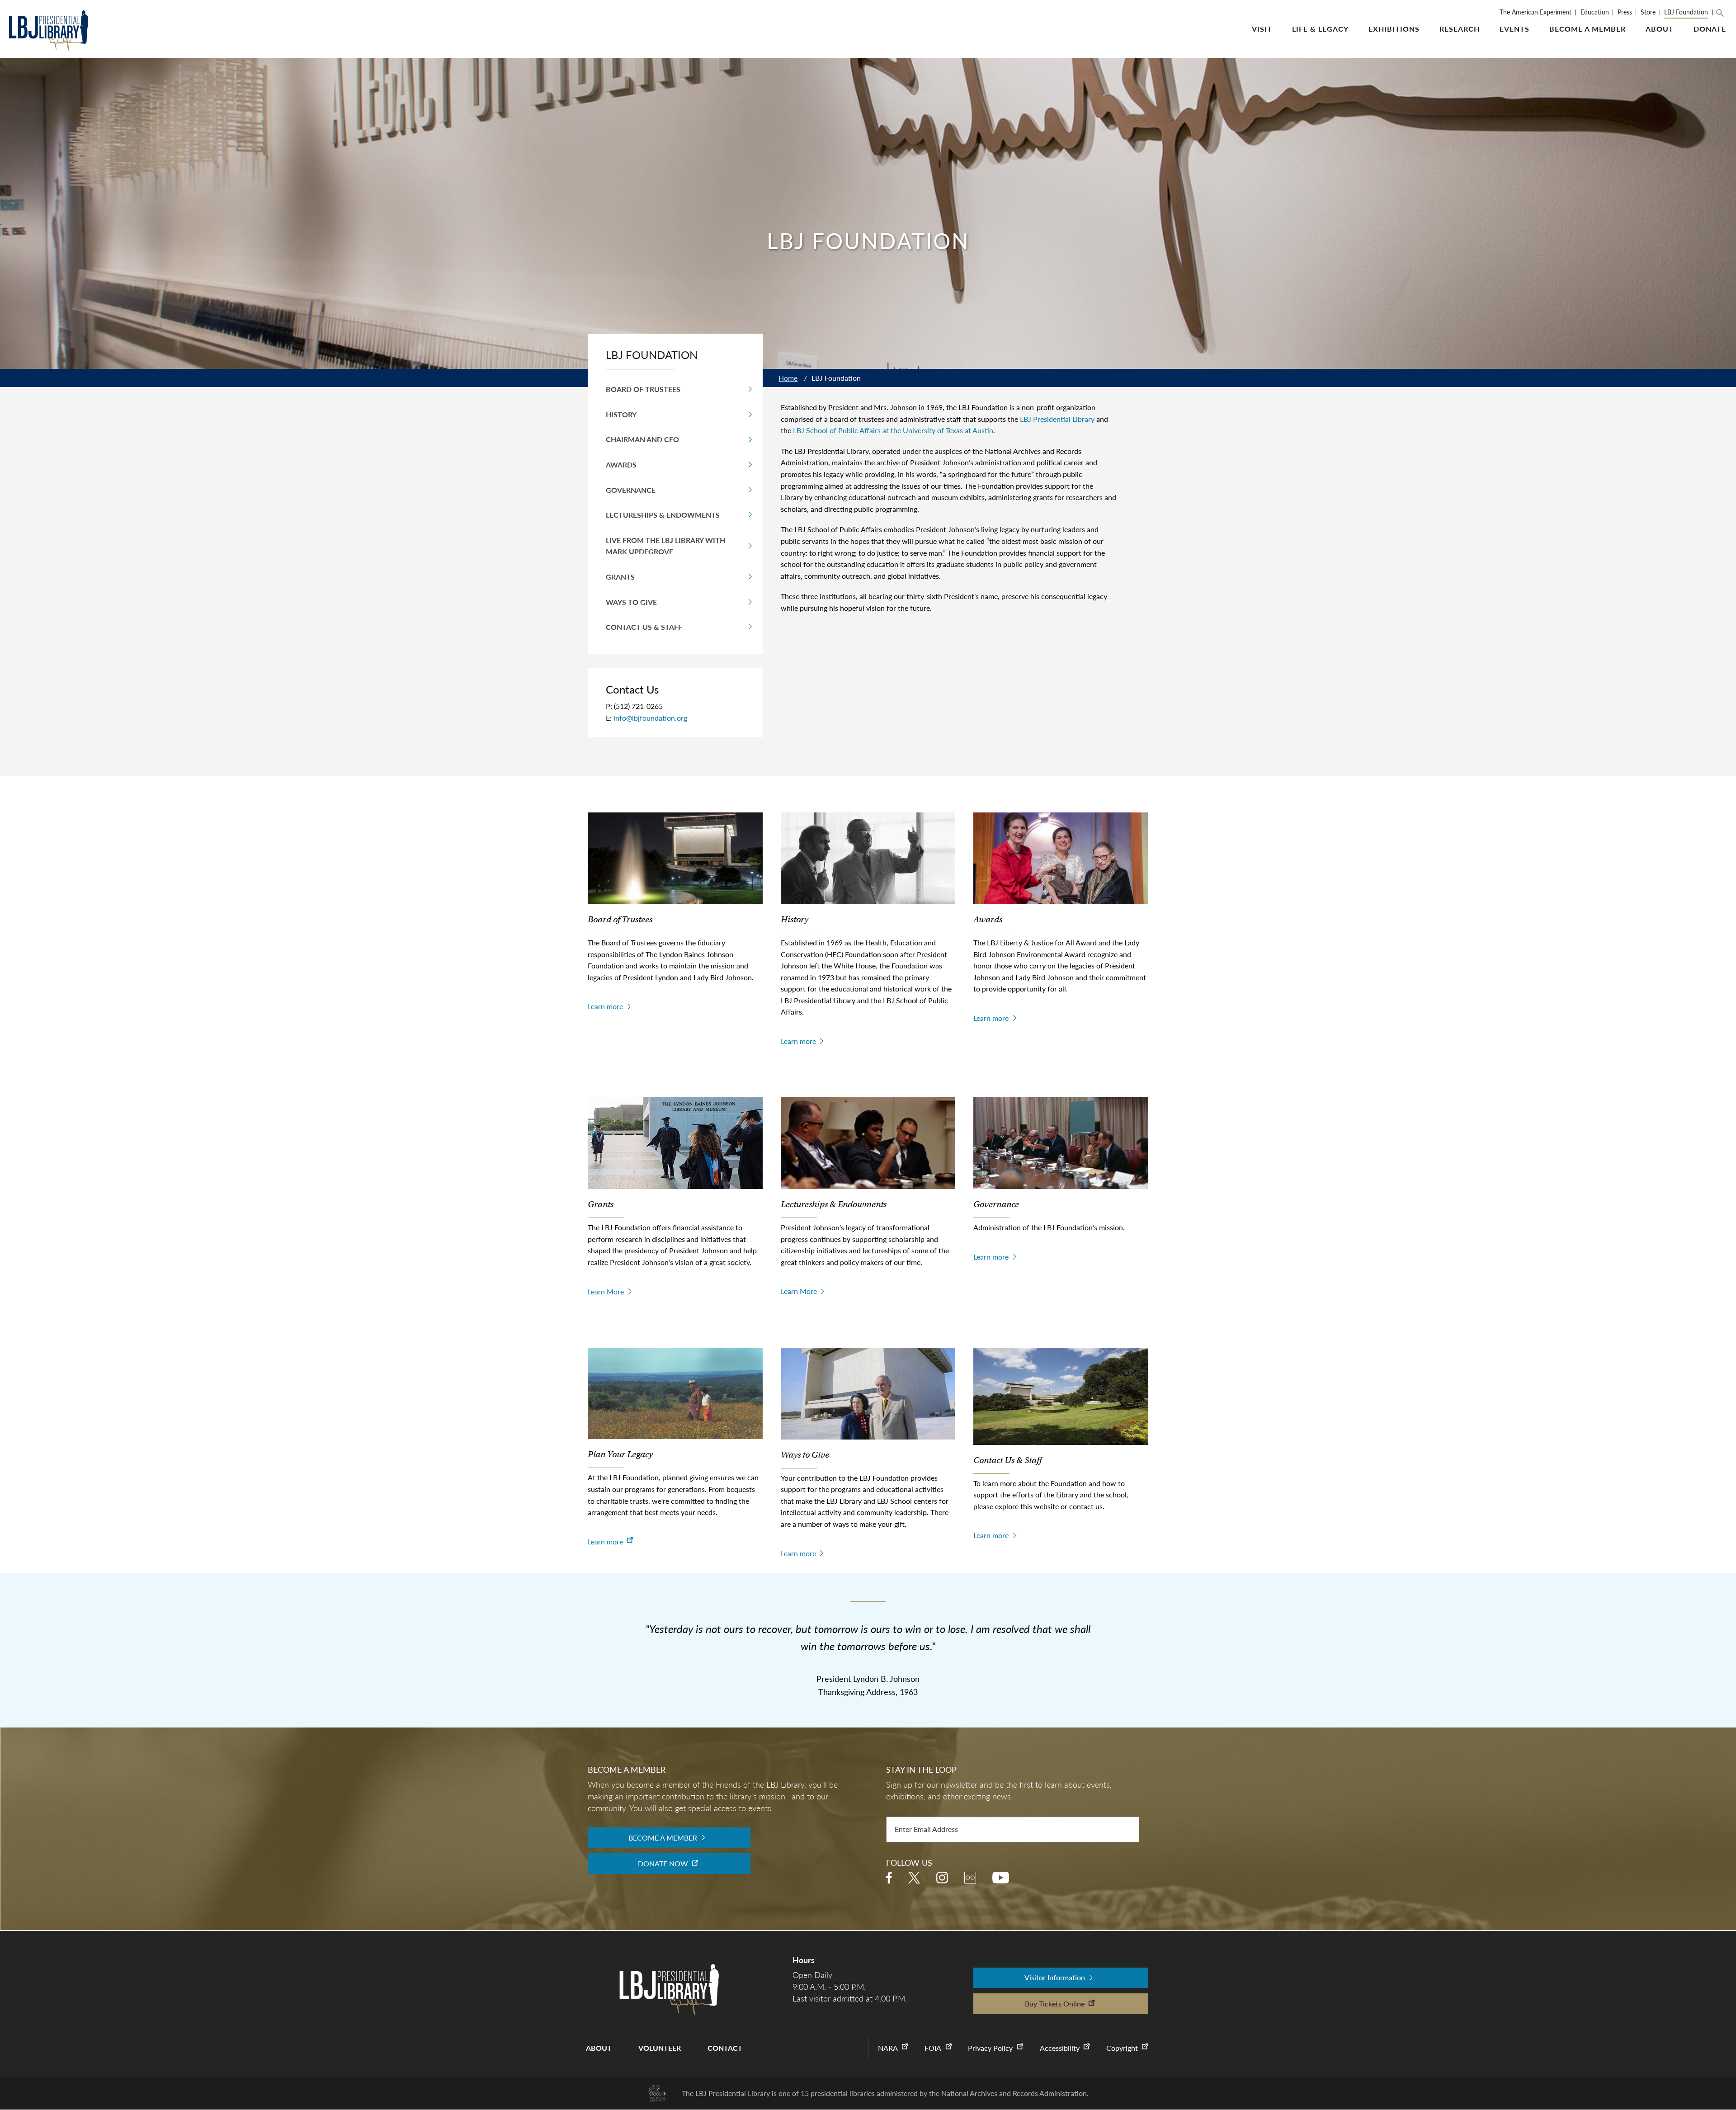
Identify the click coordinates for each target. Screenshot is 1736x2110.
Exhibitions (1394, 29)
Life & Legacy (1320, 29)
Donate (1710, 29)
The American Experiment (1536, 12)
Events (1514, 29)
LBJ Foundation (1686, 12)
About (1660, 29)
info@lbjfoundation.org (650, 718)
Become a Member (1587, 29)
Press (1625, 12)
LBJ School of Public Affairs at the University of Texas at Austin (893, 430)
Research (1460, 29)
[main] (868, 863)
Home (788, 378)
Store (1648, 12)
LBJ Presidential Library (1057, 419)
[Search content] (1724, 13)
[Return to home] (49, 32)
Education (1595, 12)
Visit (1262, 29)
